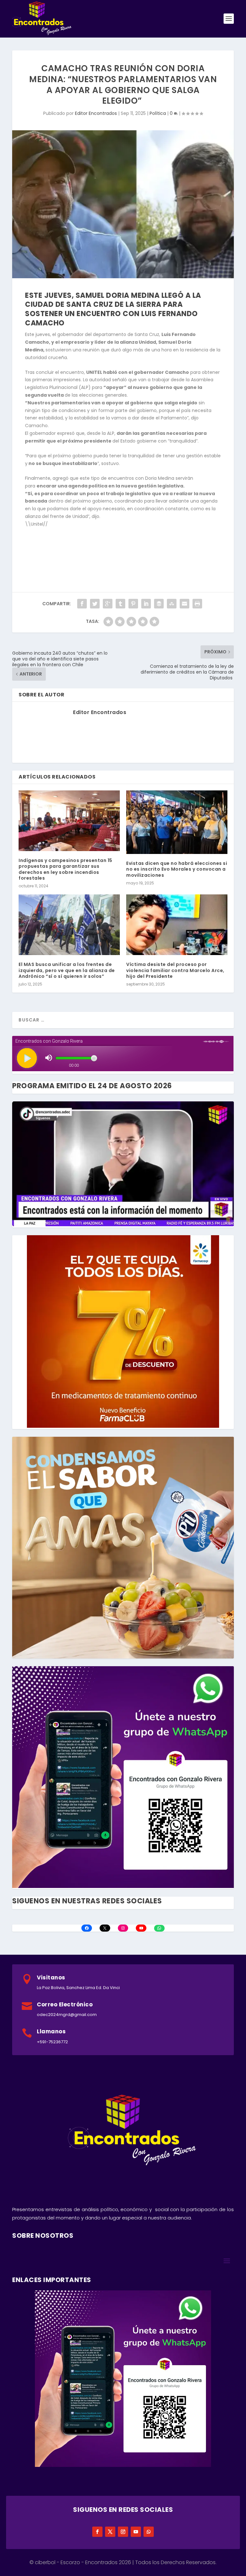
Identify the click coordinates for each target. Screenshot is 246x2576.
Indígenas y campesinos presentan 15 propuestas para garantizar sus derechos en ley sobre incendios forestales (66, 869)
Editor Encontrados (96, 113)
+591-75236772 (52, 2042)
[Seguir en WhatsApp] (149, 2532)
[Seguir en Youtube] (136, 2532)
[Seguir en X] (110, 2532)
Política (158, 113)
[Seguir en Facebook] (97, 2532)
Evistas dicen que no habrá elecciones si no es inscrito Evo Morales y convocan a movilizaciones (177, 869)
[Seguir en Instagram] (123, 2532)
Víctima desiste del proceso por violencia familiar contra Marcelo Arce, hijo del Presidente (175, 970)
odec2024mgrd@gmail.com (67, 2015)
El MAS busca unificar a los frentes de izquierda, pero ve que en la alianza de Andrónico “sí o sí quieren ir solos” (67, 970)
